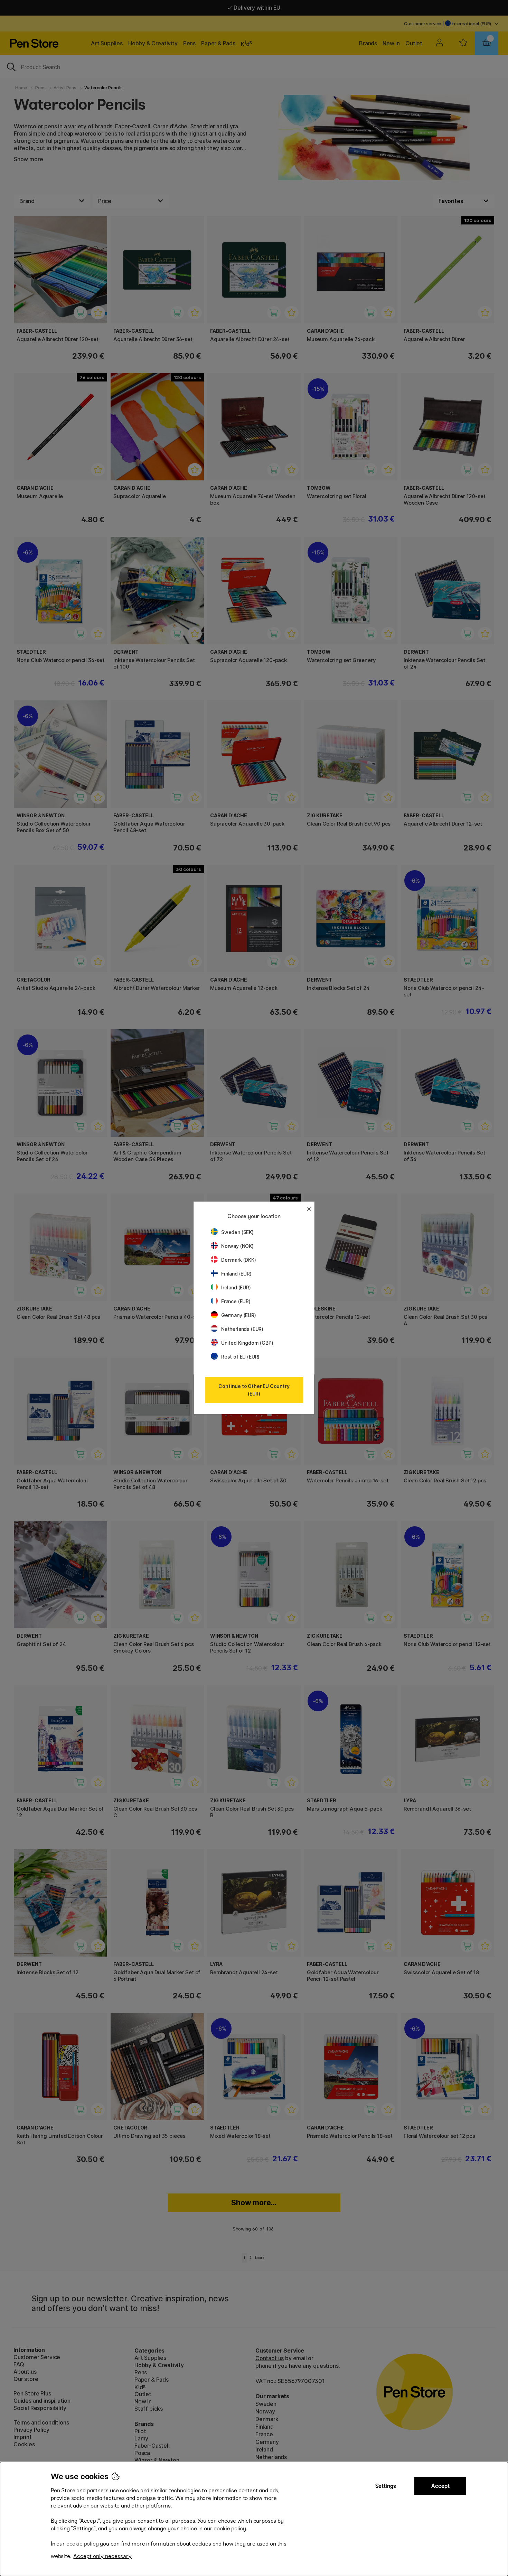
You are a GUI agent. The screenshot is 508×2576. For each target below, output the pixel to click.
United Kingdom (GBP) (247, 1343)
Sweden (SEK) (237, 1232)
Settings (386, 2486)
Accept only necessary (102, 2556)
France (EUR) (236, 1301)
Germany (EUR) (239, 1315)
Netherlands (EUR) (242, 1329)
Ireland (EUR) (236, 1287)
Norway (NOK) (237, 1246)
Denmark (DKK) (239, 1260)
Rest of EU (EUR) (240, 1357)
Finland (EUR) (236, 1274)
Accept (440, 2486)
